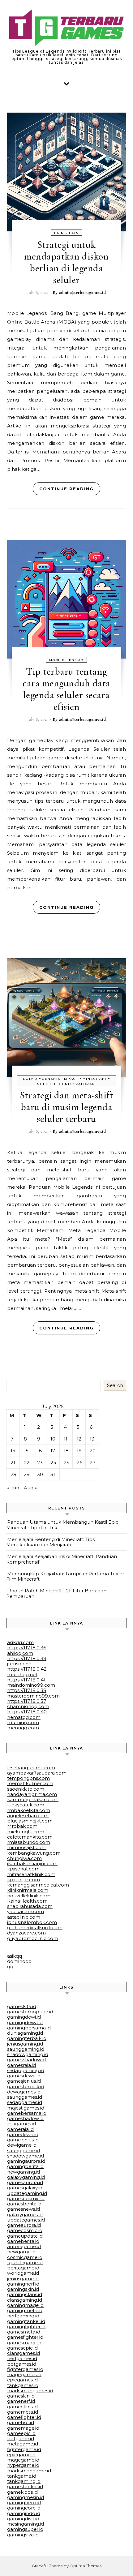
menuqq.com (23, 1728)
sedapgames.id (25, 2102)
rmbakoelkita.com (29, 1810)
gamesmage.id (24, 2343)
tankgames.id (23, 2385)
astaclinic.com (24, 1917)
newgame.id (21, 2252)
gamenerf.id (21, 2401)
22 (27, 1463)
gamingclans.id (25, 2294)
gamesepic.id (22, 2348)
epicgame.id (21, 2455)
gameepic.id (21, 2433)
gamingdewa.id (25, 2022)
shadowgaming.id (28, 2054)
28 (13, 1474)
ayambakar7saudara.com (37, 1773)
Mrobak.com (22, 1826)
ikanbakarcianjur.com (32, 1863)
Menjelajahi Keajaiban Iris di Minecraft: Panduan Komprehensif (62, 1559)
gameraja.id (20, 2129)
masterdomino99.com (33, 1696)
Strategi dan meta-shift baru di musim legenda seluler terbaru (67, 1107)
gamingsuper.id (25, 2529)
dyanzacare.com (26, 1933)
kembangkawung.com (34, 1853)
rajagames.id (21, 2124)
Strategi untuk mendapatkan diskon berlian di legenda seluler (66, 262)
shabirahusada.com (30, 1906)
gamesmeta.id (24, 2332)
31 (53, 1474)
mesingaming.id (26, 2524)
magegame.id (23, 2460)
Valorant (86, 1084)
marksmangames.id (30, 2391)
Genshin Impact (60, 1079)
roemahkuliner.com (30, 1783)
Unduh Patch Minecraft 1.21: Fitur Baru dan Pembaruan (56, 1593)
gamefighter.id (24, 2417)
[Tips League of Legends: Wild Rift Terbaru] (66, 29)
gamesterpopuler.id (30, 2012)
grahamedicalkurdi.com (35, 1928)
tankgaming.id (24, 2481)
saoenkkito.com (26, 1789)
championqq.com (28, 1706)
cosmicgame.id (25, 2257)
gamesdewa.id (24, 2076)
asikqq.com (20, 1642)
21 (13, 1463)
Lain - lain (66, 233)
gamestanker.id (25, 2486)
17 (53, 1451)
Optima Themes (86, 2566)
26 (79, 1463)
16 (39, 1451)
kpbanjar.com (24, 1880)
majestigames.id (26, 2108)
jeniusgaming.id (25, 2044)
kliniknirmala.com (28, 1890)
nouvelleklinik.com (29, 1896)
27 (92, 1463)
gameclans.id (22, 2407)
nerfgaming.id (23, 2316)
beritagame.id (23, 2268)
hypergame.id (23, 2465)
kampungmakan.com (33, 1799)
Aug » (30, 1488)
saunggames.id (25, 2097)
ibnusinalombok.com (32, 1922)
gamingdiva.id (23, 2519)
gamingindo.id (24, 2513)
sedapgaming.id (26, 2070)
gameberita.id (23, 2241)
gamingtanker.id (26, 2321)
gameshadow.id (25, 2118)
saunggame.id (24, 2151)
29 (27, 1474)
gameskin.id (21, 2396)
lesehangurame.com (31, 1768)
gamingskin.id (23, 2289)
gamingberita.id (25, 2166)
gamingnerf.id (23, 2284)
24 (53, 1463)
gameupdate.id (25, 2236)
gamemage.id (23, 2428)
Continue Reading (66, 489)
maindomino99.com (31, 1685)
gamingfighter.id (26, 2327)
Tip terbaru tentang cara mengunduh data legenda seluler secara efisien (66, 689)
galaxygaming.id (26, 2177)
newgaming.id (24, 2172)
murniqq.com (23, 1722)
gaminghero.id (24, 2503)
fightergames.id (25, 2369)
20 (93, 1451)
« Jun (13, 1488)
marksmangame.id (29, 2471)
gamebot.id (21, 2422)
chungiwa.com (24, 1858)
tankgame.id (22, 2476)
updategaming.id (27, 2193)
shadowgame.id (26, 2156)
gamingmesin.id (26, 2497)
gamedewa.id (23, 2134)
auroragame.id (24, 2246)
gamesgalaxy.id (25, 2188)
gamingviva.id (23, 2535)
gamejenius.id (23, 2140)
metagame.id (23, 2444)
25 (66, 1463)
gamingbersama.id (29, 2028)
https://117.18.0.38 (27, 1690)
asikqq (15, 1956)
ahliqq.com (20, 1653)
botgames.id (22, 2364)
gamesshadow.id (26, 2060)
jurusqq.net (20, 1664)
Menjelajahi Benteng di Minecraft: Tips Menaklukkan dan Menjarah (50, 1542)
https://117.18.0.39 (27, 1658)
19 (79, 1451)
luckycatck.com (26, 1805)
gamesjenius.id (24, 2081)
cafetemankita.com (30, 1837)
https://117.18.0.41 (26, 1680)
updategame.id (25, 2263)
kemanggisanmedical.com (38, 1885)
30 (40, 1474)
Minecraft (95, 1079)
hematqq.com (24, 1717)
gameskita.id (22, 2006)
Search (115, 1385)
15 (26, 1451)
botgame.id (21, 2439)
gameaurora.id (24, 2225)
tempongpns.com (28, 1778)
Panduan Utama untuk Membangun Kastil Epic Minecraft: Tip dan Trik (62, 1525)
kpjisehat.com (23, 1869)
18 (66, 1451)
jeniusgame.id (23, 2279)
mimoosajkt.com (27, 1847)
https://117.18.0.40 (27, 1712)
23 (40, 1463)
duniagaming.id (25, 2033)
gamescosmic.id (26, 2198)
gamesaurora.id (25, 2182)
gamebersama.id (27, 2113)
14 (13, 1451)
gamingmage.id (25, 2305)
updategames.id (26, 2220)
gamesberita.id (24, 2204)
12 (79, 1439)
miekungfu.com (26, 1832)
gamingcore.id (24, 2508)
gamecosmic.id (25, 2230)
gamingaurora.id (26, 2161)
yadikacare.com (26, 1911)
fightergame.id (24, 2449)
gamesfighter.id (25, 2337)
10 (53, 1439)
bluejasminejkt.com (30, 1821)
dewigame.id (22, 2145)
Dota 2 (30, 1079)
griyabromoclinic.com (33, 1938)
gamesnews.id (24, 2209)
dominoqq (19, 1961)
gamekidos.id (22, 2492)
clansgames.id (24, 2353)
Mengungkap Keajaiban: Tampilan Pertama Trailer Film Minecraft (65, 1576)
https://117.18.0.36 (27, 1648)
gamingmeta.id (25, 2310)
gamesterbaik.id (26, 2087)
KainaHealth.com (27, 1901)
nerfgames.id (22, 2358)
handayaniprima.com (32, 1794)
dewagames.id (24, 2092)
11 (66, 1439)
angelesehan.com (28, 1816)
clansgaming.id (25, 2300)
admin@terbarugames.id (82, 292)
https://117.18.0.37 (27, 1701)
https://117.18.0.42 (27, 1669)
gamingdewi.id (24, 2017)
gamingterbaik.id (27, 2038)
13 (92, 1439)
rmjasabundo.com (29, 1842)
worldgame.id (23, 2273)
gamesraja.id (21, 2065)
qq (10, 1966)
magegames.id (24, 2374)
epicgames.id (22, 2380)
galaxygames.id (25, 2215)
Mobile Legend (66, 660)
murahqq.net (22, 1674)
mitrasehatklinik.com (31, 1874)
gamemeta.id (23, 2412)
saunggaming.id (26, 2049)
